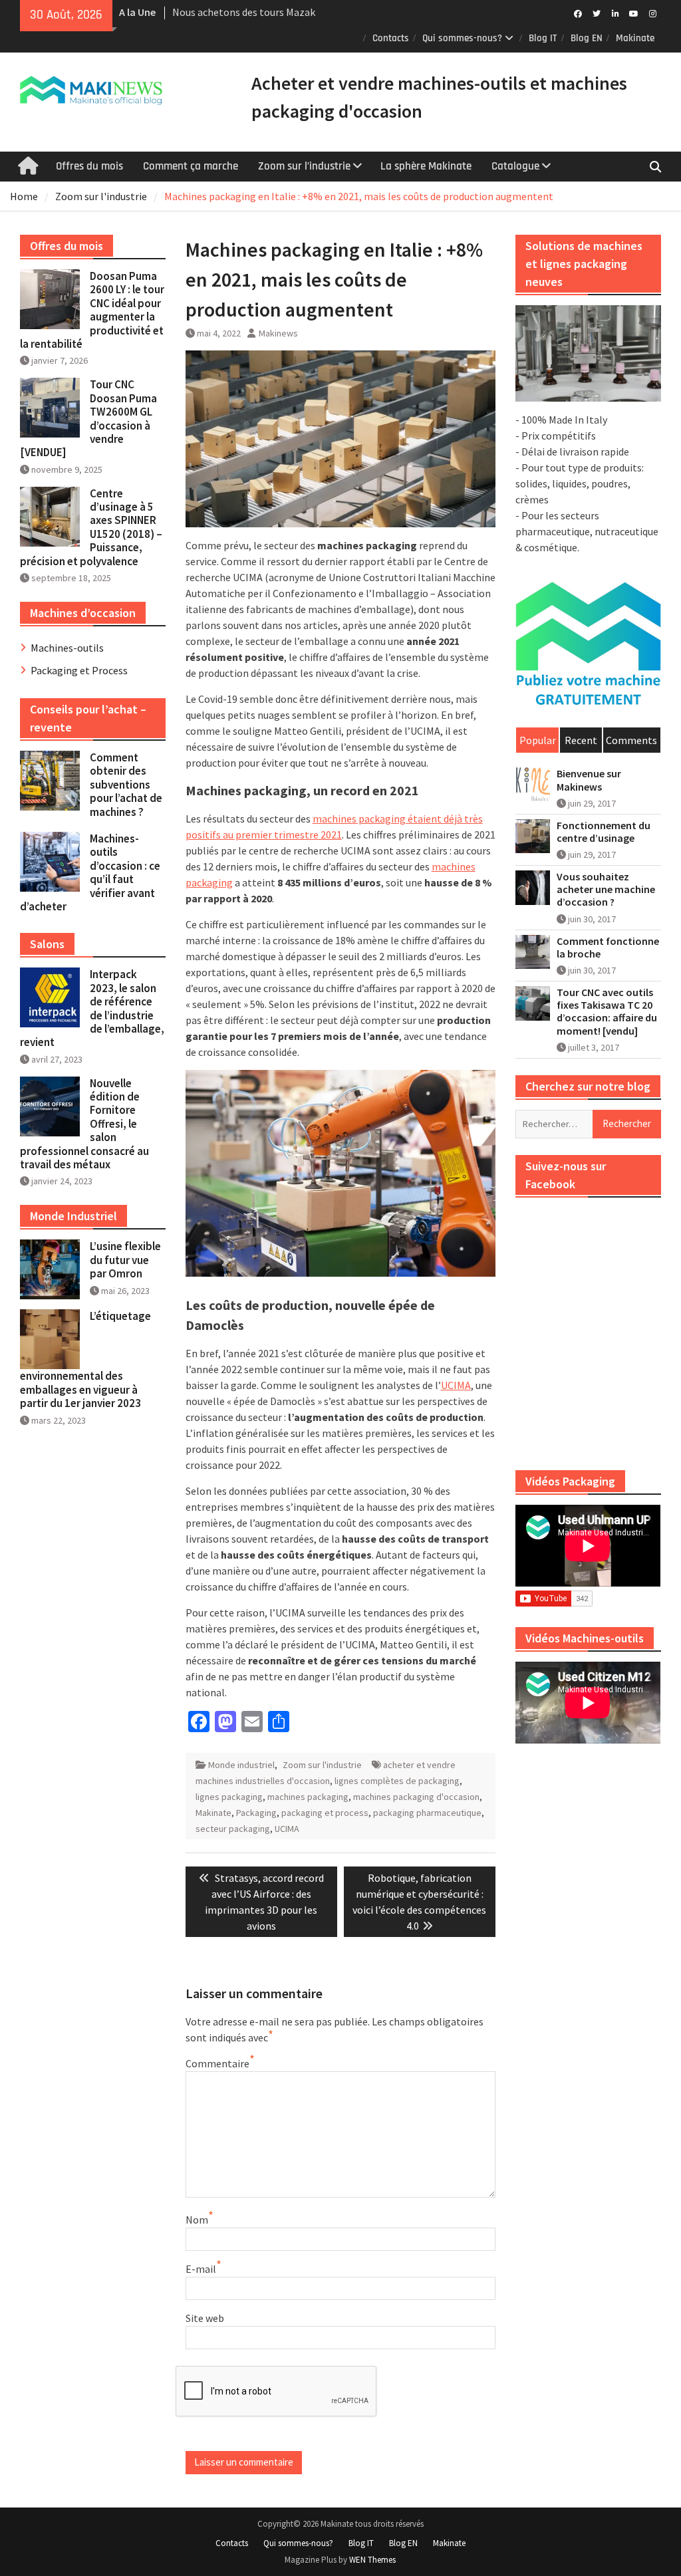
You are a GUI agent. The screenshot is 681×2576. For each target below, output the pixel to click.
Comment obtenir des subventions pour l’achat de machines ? (126, 785)
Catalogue (515, 166)
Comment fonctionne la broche (608, 948)
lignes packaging (229, 1797)
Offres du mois (89, 166)
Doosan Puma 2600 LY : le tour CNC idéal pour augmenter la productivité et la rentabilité (92, 310)
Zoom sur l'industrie (322, 1765)
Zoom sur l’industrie (304, 166)
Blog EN (587, 38)
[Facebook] (578, 13)
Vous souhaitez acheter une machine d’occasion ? (606, 889)
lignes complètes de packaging (397, 1781)
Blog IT (543, 38)
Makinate (635, 38)
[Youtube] (634, 13)
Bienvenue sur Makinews (589, 780)
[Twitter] (597, 13)
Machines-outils (67, 648)
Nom (197, 2220)
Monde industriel (241, 1765)
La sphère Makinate (426, 166)
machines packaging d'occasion (416, 1797)
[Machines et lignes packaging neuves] (588, 353)
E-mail (201, 2269)
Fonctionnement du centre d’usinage (604, 832)
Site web (205, 2318)
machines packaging (308, 1797)
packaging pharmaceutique (427, 1813)
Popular (538, 740)
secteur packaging (233, 1829)
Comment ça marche (191, 166)
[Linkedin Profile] (615, 13)
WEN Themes (372, 2560)
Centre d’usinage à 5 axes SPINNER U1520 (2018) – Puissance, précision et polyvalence (91, 527)
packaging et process (325, 1813)
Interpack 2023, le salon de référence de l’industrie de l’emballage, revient (92, 1008)
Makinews (278, 333)
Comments (631, 740)
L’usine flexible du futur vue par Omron (125, 1260)
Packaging (256, 1813)
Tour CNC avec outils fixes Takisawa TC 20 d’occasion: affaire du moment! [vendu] (607, 1012)
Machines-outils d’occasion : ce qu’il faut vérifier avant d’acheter (90, 872)
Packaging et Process (79, 670)
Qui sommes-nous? (462, 38)
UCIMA (456, 1385)
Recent (581, 740)
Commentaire (217, 2063)
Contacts (391, 38)
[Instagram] (653, 13)
